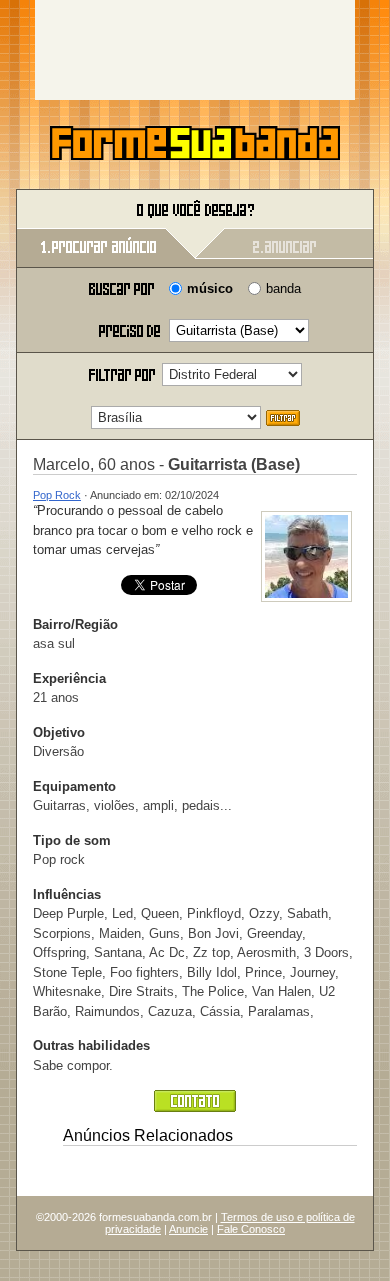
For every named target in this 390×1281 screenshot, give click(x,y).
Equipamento (74, 786)
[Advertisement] (195, 50)
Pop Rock (57, 495)
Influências (67, 894)
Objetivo (59, 732)
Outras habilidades (91, 1045)
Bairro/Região (75, 624)
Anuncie (188, 1229)
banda (283, 288)
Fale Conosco (251, 1229)
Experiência (69, 678)
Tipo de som (72, 840)
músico (210, 288)
